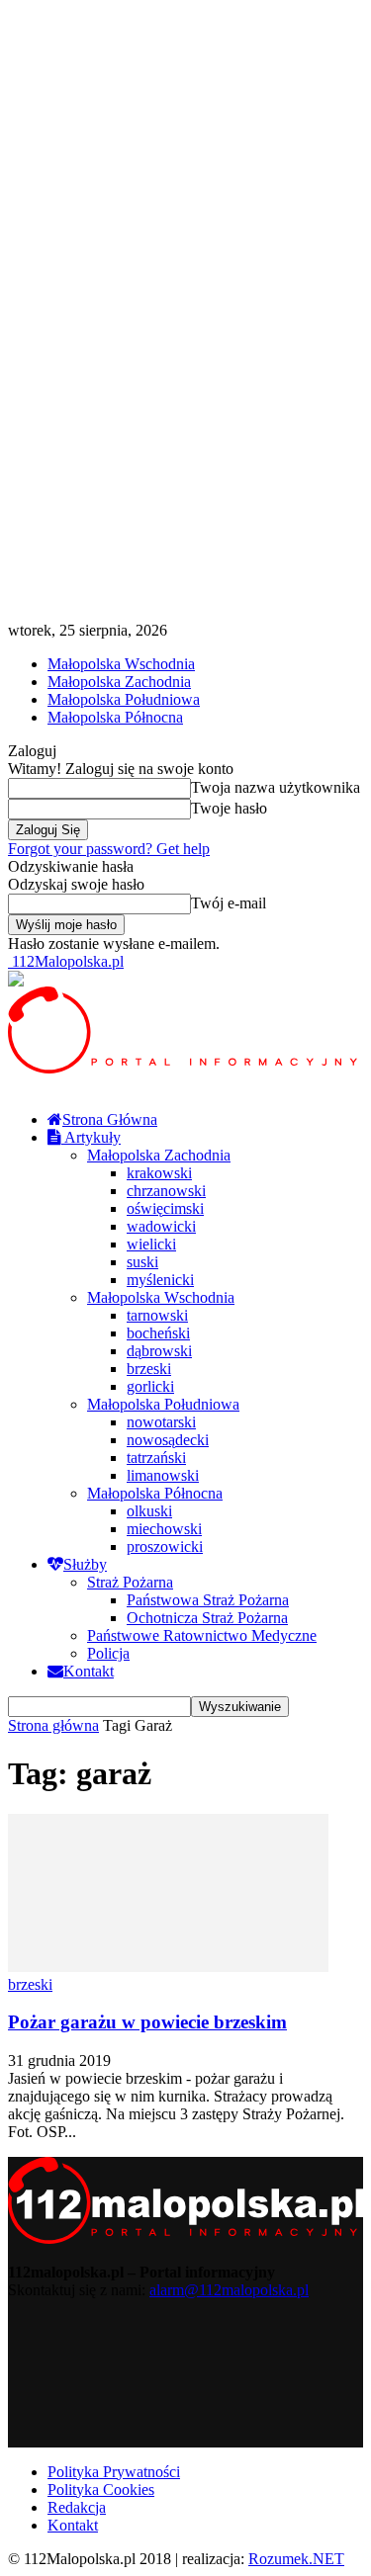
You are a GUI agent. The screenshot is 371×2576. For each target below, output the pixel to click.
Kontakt (89, 1671)
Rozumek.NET (296, 2559)
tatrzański (156, 1458)
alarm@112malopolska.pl (229, 2290)
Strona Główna (110, 1119)
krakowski (159, 1173)
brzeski (149, 1369)
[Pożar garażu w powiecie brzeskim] (168, 1967)
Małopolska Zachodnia (119, 682)
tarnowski (157, 1315)
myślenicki (160, 1280)
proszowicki (165, 1546)
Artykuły (91, 1137)
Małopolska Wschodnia (121, 664)
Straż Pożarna (130, 1582)
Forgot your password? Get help (109, 849)
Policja (108, 1653)
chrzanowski (166, 1191)
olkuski (149, 1511)
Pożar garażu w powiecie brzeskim (147, 2022)
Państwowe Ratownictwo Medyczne (202, 1635)
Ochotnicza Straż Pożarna (207, 1618)
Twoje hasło (229, 808)
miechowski (164, 1529)
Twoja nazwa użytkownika (276, 787)
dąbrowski (159, 1351)
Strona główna (53, 1725)
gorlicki (150, 1386)
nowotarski (161, 1422)
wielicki (151, 1244)
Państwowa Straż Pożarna (208, 1600)
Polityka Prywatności (114, 2472)
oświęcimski (165, 1208)
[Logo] (185, 1068)
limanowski (163, 1475)
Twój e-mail (229, 903)
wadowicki (161, 1226)
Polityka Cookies (101, 2490)
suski (142, 1262)
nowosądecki (168, 1440)
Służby (85, 1564)
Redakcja (77, 2507)
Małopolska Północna (115, 717)
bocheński (158, 1333)
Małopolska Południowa (124, 699)
